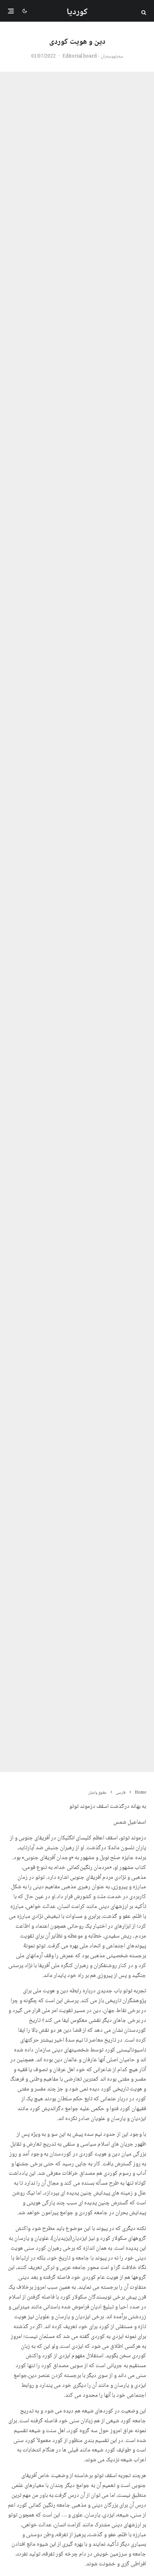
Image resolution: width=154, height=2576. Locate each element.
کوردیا (77, 12)
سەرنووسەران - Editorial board (93, 57)
